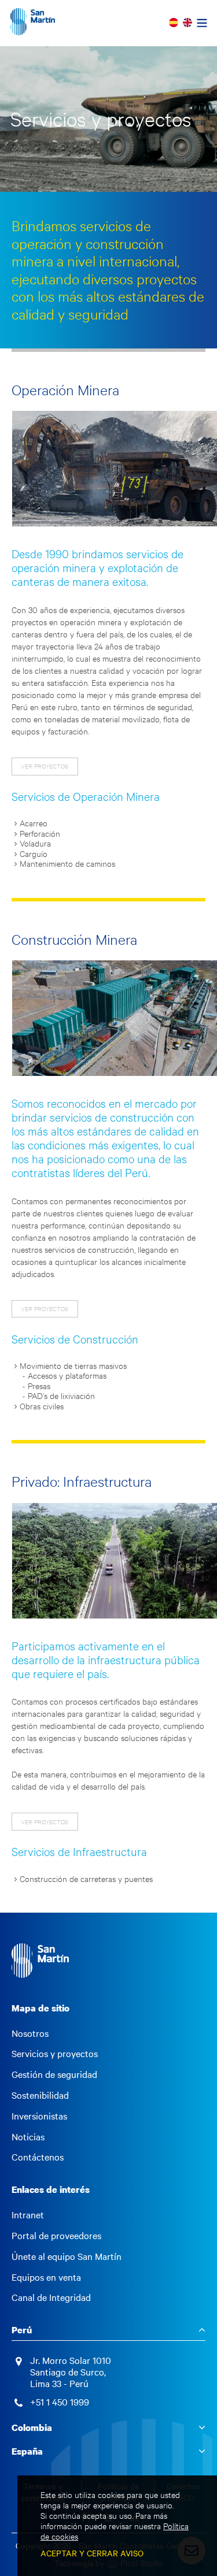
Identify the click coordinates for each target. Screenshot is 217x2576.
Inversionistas (39, 2116)
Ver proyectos (45, 766)
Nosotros (30, 2033)
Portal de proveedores (56, 2236)
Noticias (28, 2137)
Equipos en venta (46, 2277)
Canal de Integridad (51, 2297)
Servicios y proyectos (55, 2054)
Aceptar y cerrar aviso (92, 2553)
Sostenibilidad (40, 2095)
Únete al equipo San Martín (67, 2256)
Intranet (28, 2215)
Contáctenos (38, 2157)
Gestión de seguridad (54, 2074)
